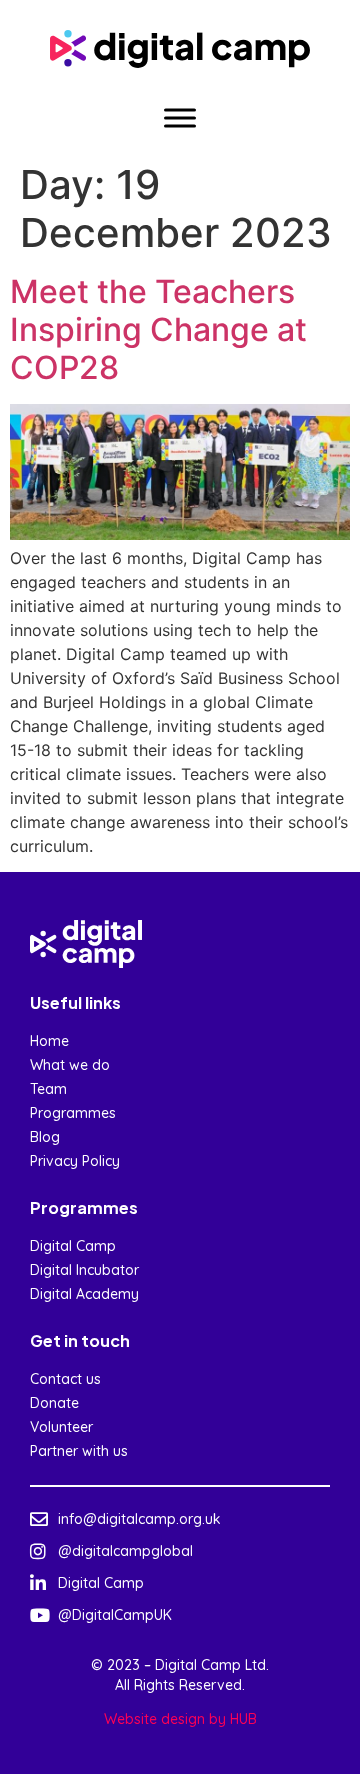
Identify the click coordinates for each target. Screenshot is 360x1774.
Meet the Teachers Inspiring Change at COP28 (158, 330)
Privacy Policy (75, 1161)
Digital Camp (73, 1246)
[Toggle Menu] (180, 117)
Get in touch (80, 1340)
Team (48, 1089)
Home (49, 1041)
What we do (70, 1065)
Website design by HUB (180, 1719)
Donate (54, 1403)
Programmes (73, 1113)
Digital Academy (84, 1294)
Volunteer (61, 1427)
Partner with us (79, 1451)
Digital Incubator (84, 1270)
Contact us (65, 1379)
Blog (45, 1137)
